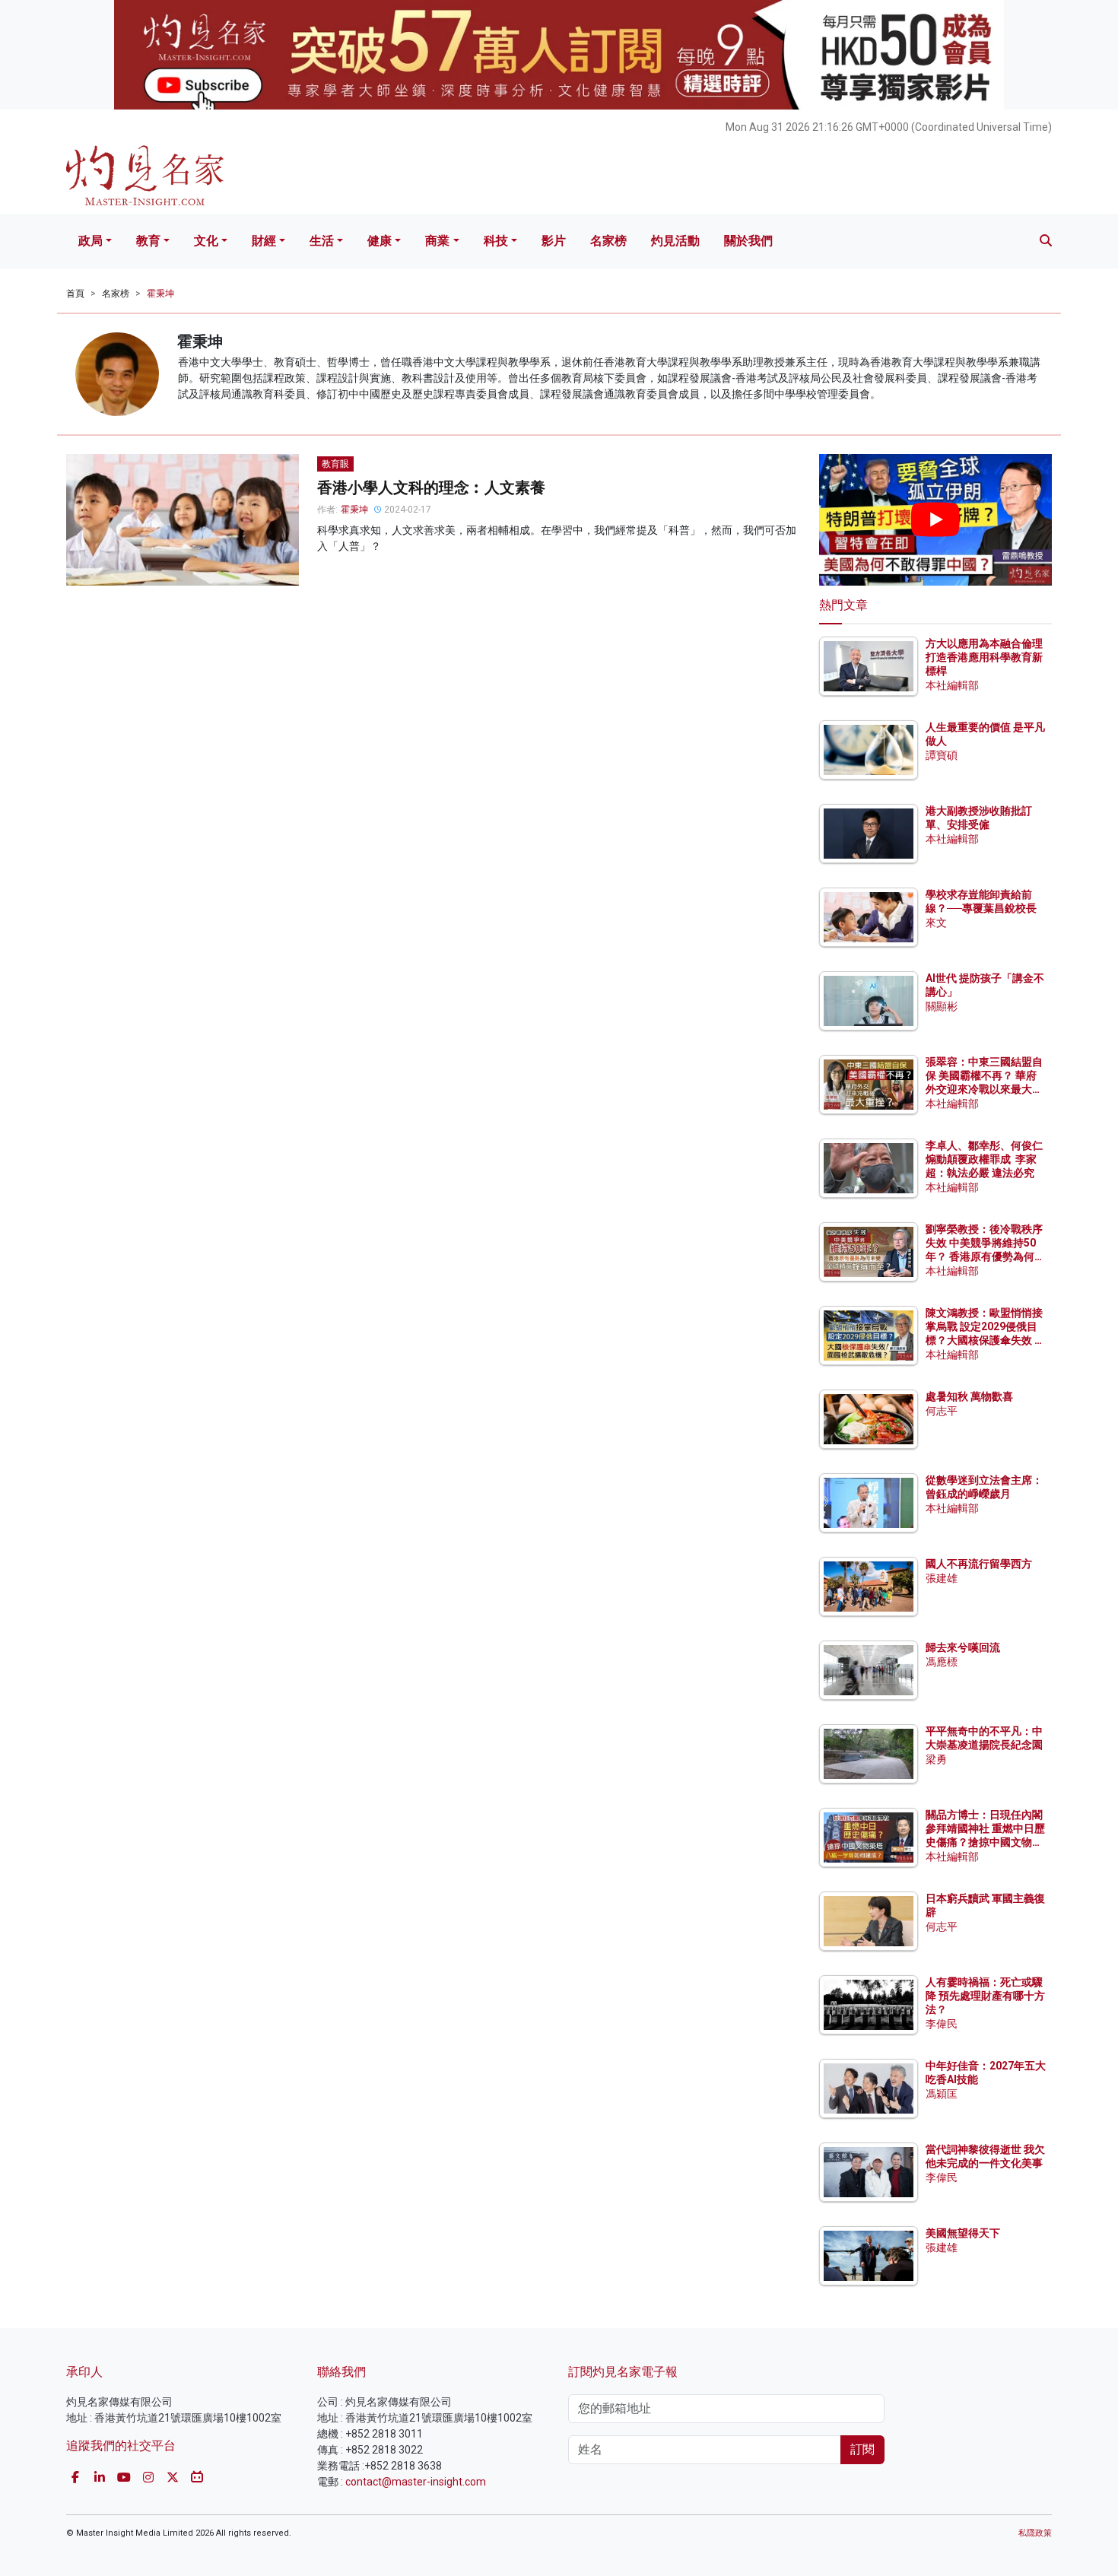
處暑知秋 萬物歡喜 (969, 1396)
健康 (380, 241)
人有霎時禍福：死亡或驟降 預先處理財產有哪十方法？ (985, 1996)
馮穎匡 (942, 2094)
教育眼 (335, 464)
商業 (437, 241)
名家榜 (608, 241)
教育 (148, 241)
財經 (264, 241)
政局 (91, 241)
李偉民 (942, 2024)
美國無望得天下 (963, 2233)
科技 (496, 241)
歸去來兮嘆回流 (963, 1647)
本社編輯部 (952, 685)
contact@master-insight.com (416, 2482)
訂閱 (862, 2449)
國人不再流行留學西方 (979, 1564)
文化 (206, 241)
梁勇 (936, 1759)
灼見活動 (675, 241)
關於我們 (748, 241)
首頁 (75, 294)
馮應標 (942, 1662)
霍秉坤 (160, 294)
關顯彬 (942, 1006)
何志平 (942, 1411)
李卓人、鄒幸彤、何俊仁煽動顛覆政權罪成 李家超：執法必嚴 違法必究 (984, 1159)
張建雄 (942, 1578)
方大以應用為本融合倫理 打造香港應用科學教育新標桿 (985, 657)
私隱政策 (1035, 2533)
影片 (554, 241)
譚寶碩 (942, 755)
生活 (322, 241)
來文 (936, 923)
